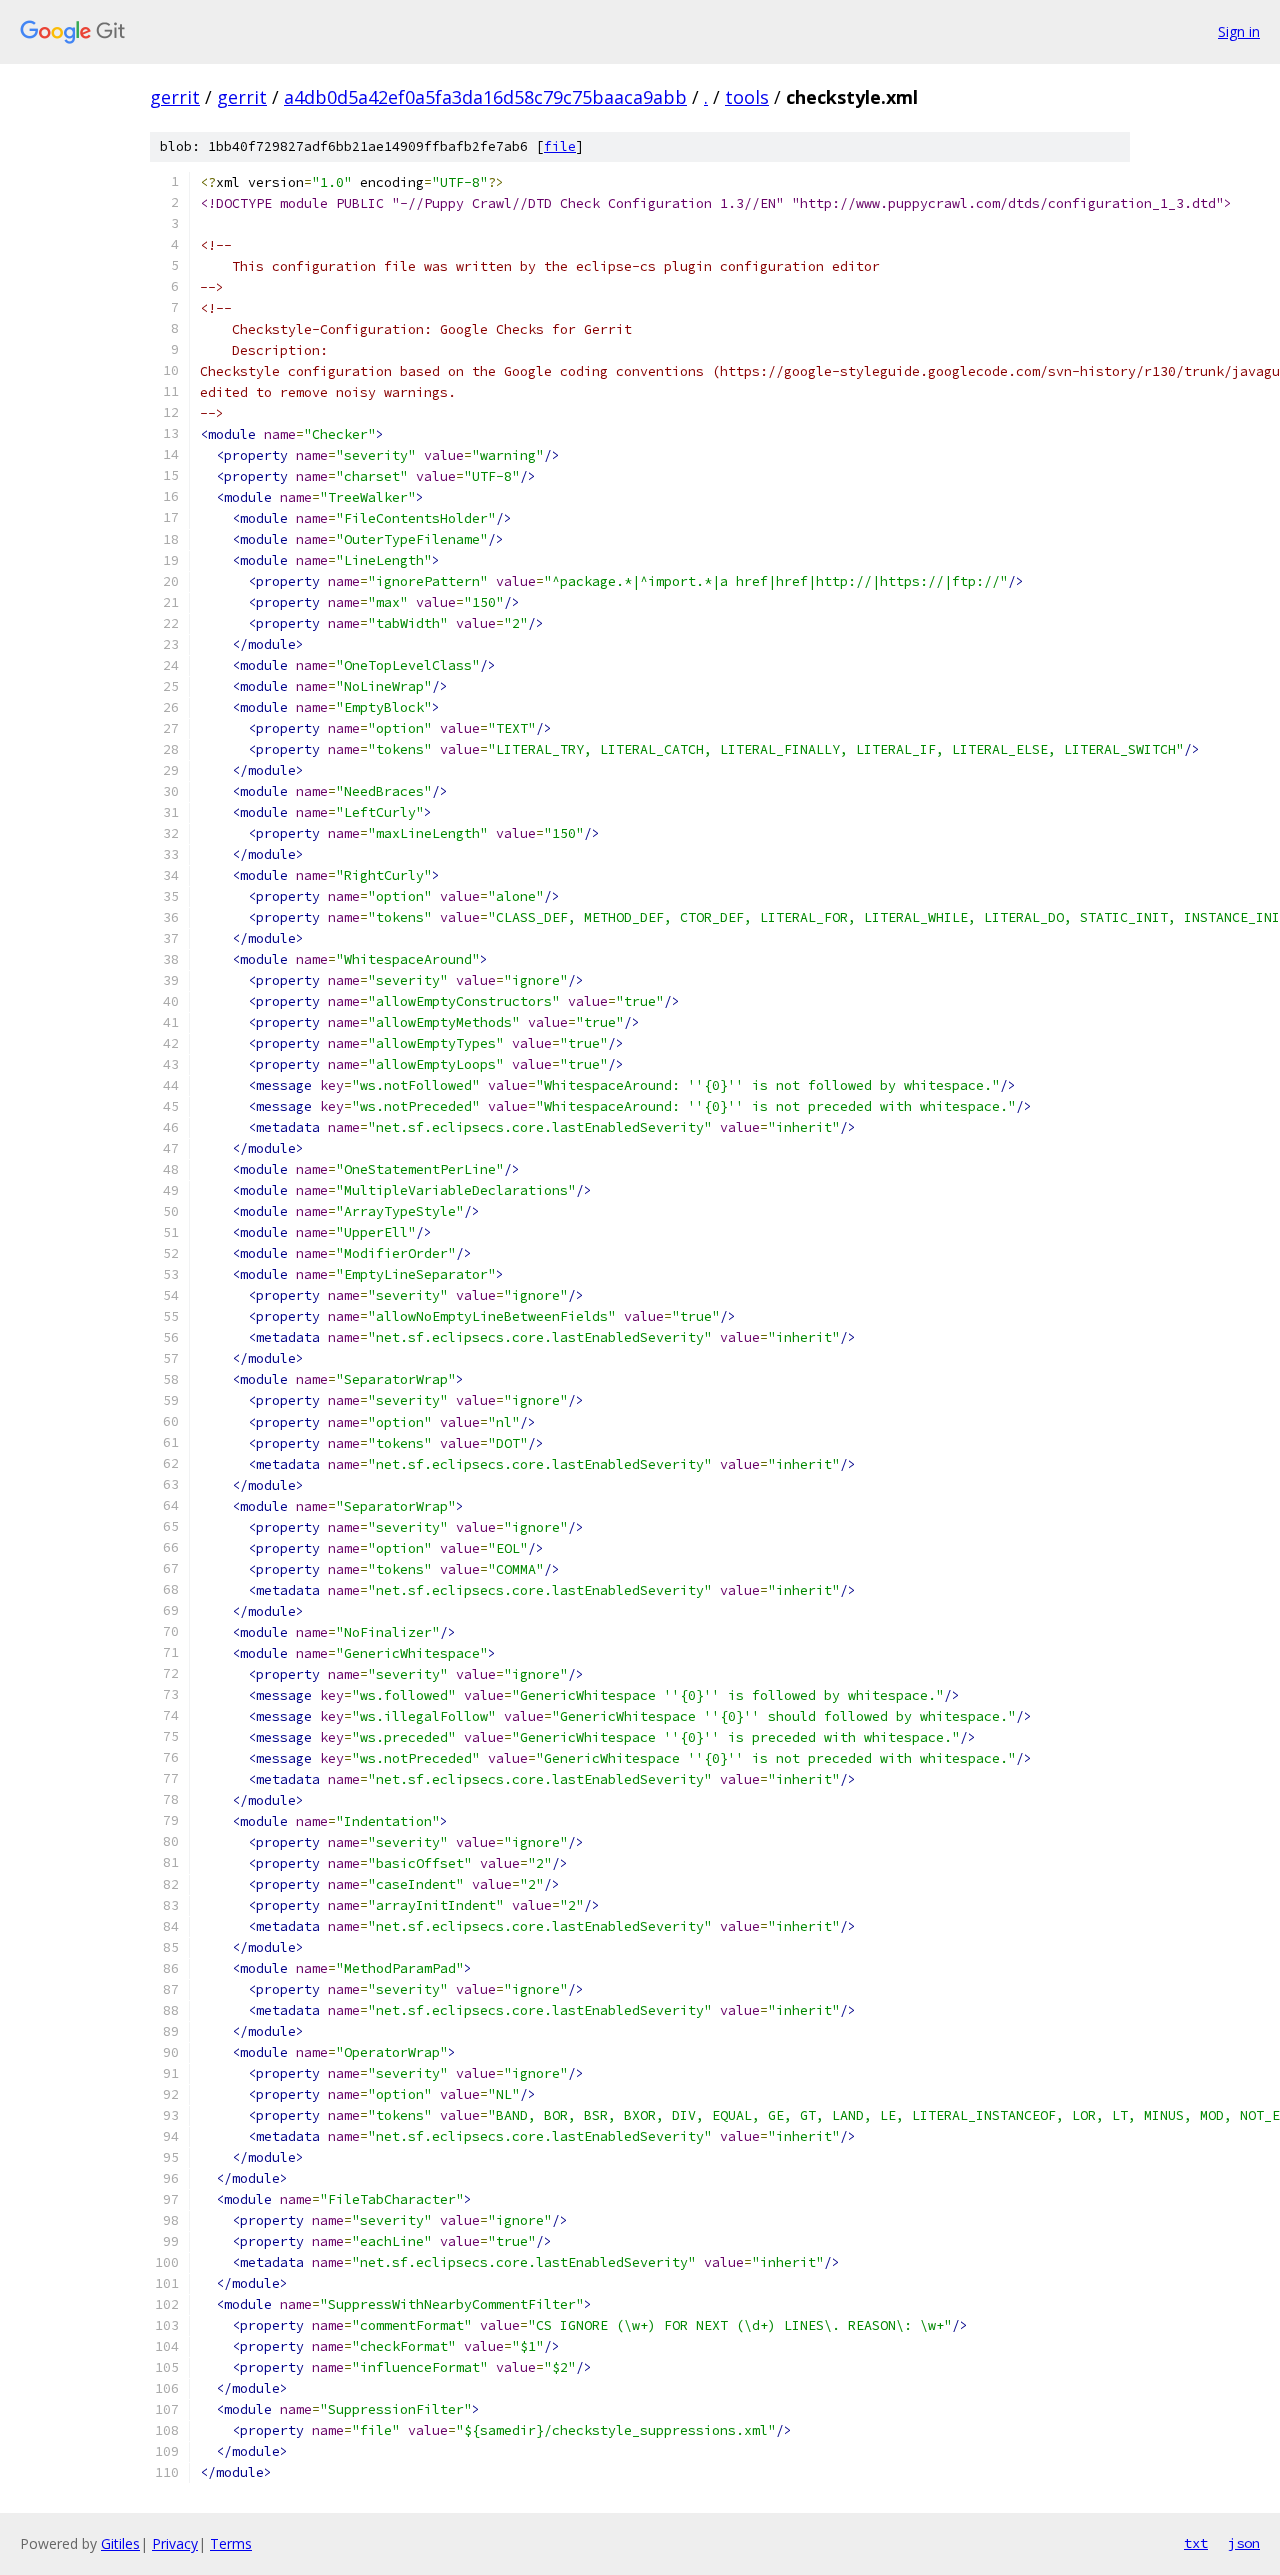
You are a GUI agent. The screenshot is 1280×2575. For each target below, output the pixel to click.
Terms (231, 2543)
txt (1196, 2543)
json (1244, 2543)
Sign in (1239, 31)
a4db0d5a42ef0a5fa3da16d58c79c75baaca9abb (485, 97)
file (560, 146)
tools (747, 97)
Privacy (175, 2543)
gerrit (175, 97)
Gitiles (120, 2543)
